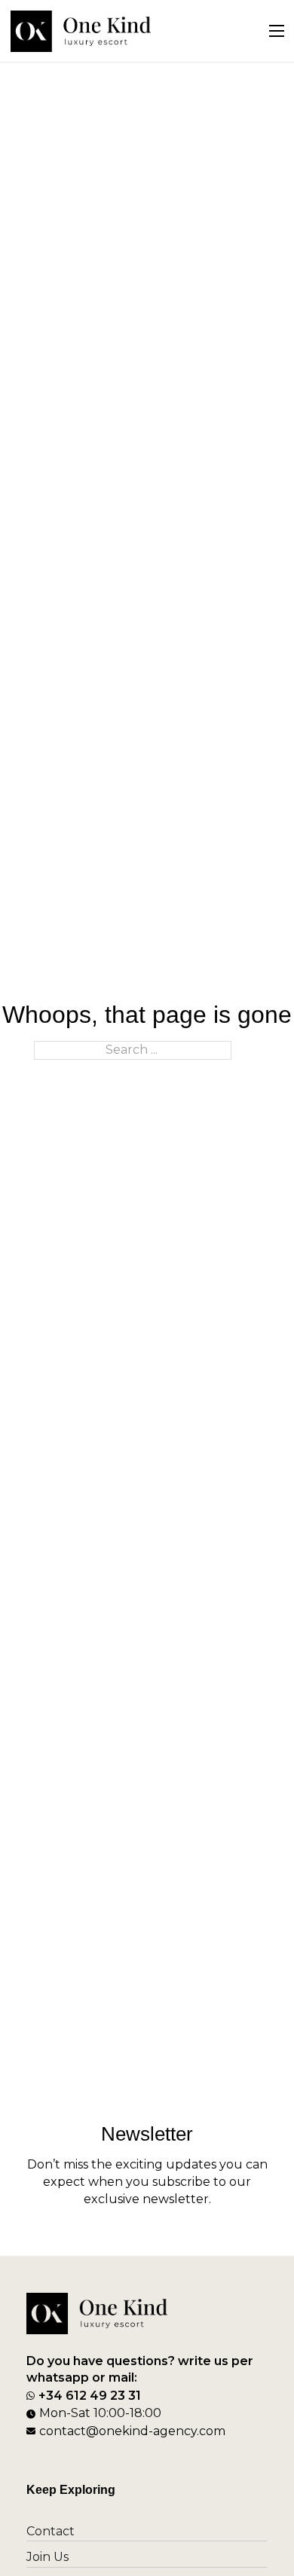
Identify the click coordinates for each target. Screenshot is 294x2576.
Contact (51, 2531)
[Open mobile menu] (277, 31)
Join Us (47, 2557)
